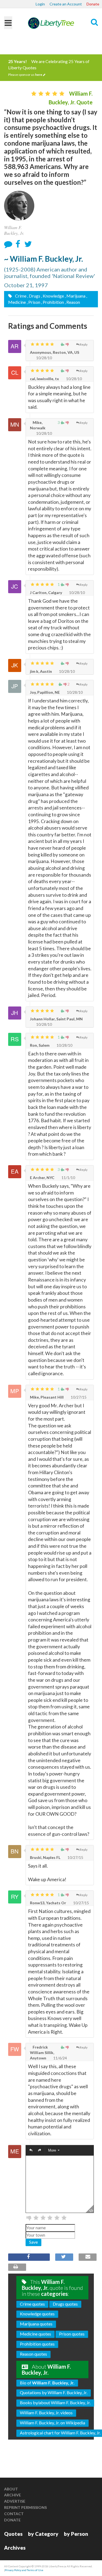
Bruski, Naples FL (45, 1857)
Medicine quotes (35, 2334)
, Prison (33, 302)
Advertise (15, 2501)
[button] (31, 2151)
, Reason (72, 302)
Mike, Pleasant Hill (47, 1397)
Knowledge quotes (37, 2314)
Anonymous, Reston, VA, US (55, 352)
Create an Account (66, 4)
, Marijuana (75, 296)
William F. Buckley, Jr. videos (46, 2413)
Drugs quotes (65, 2304)
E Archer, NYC (42, 1178)
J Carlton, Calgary (46, 593)
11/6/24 (60, 2058)
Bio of (47, 2383)
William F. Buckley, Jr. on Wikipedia (52, 2423)
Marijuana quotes (36, 2324)
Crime (20, 296)
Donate (93, 4)
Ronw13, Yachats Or (48, 1903)
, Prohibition (52, 302)
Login (40, 4)
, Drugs (34, 296)
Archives (15, 2548)
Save (33, 2242)
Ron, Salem (40, 1045)
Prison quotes (72, 2334)
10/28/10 (44, 358)
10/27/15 (78, 1397)
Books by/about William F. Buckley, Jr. (55, 2403)
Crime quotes (32, 2304)
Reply (84, 344)
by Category (43, 2534)
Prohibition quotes (37, 2344)
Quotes (13, 2534)
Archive (13, 2495)
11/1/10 (68, 1178)
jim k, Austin (41, 671)
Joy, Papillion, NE (45, 692)
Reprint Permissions (25, 2507)
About (11, 2489)
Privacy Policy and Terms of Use (24, 2570)
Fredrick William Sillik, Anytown (42, 2053)
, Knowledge (52, 296)
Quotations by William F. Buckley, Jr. (54, 2392)
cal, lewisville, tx (44, 379)
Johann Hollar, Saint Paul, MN (56, 1019)
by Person (76, 2534)
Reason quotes (33, 2354)
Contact (14, 2514)
